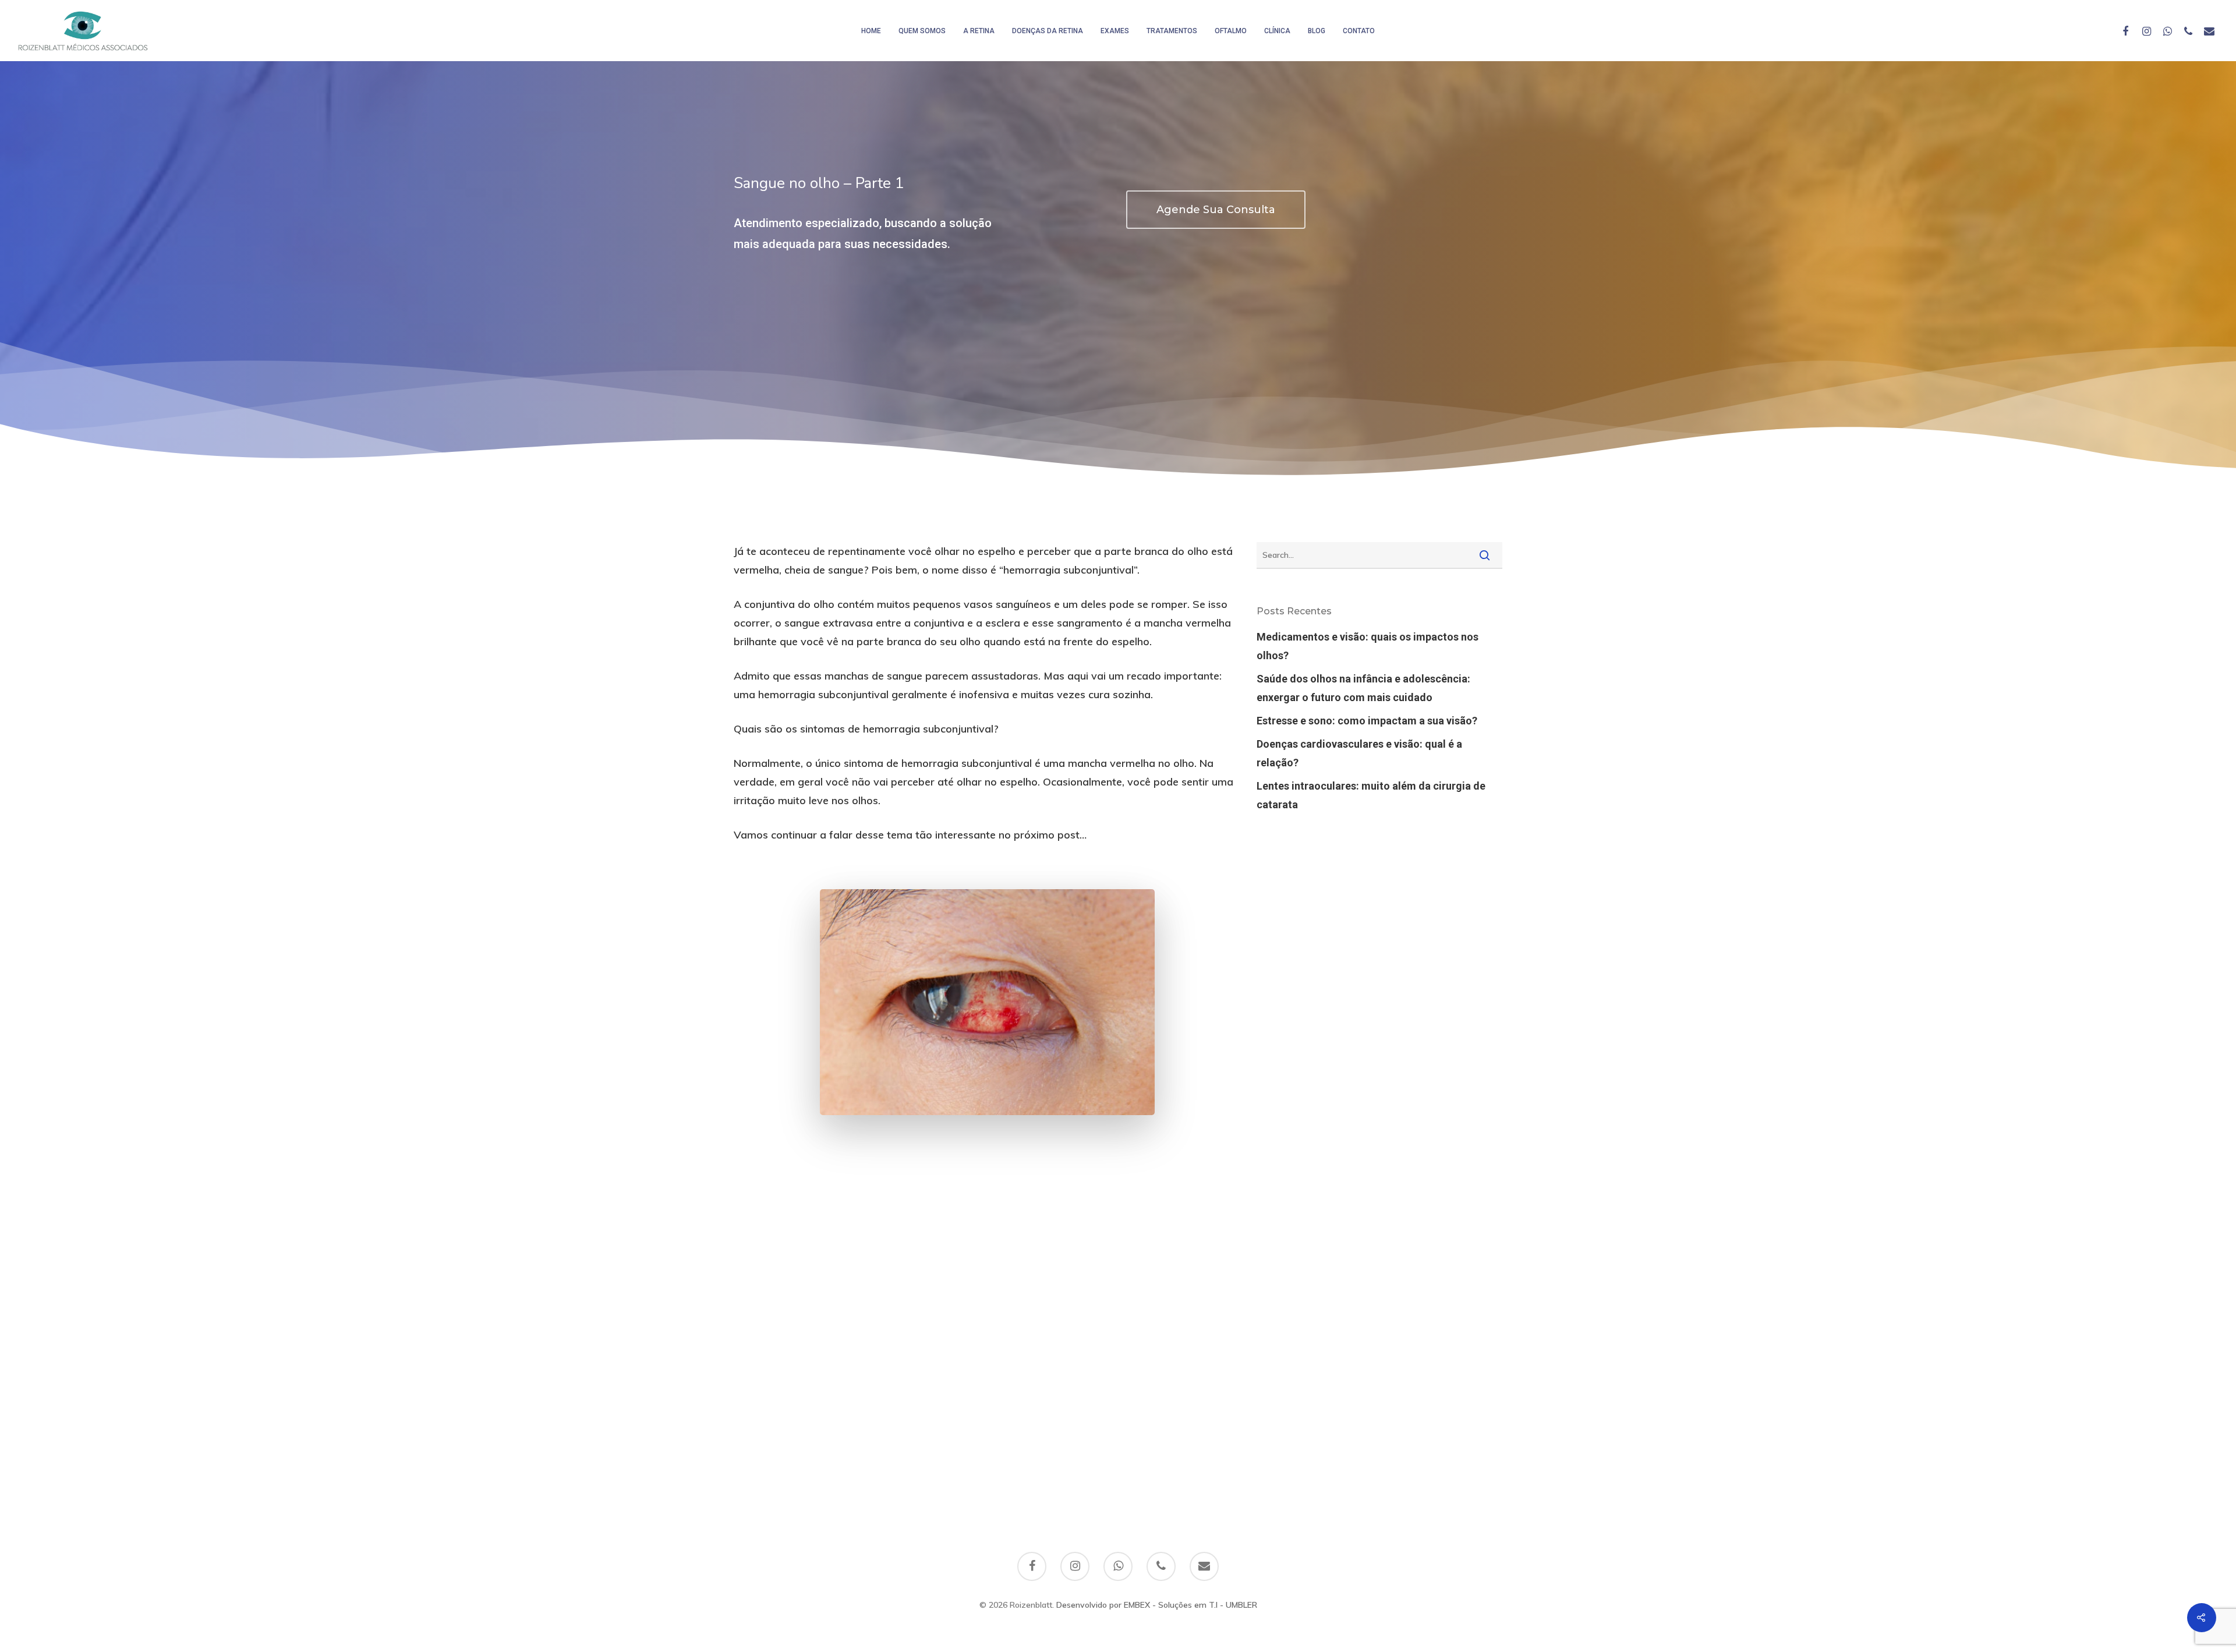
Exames (1115, 31)
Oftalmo (1231, 31)
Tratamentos (1172, 31)
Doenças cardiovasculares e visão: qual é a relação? (1359, 753)
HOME (871, 31)
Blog (1317, 31)
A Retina (979, 31)
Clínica (1277, 31)
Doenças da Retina (1048, 31)
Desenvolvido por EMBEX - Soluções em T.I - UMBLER (1157, 1605)
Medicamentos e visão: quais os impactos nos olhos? (1368, 646)
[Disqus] (1118, 1337)
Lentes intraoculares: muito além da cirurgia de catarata (1371, 795)
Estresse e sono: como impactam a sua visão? (1367, 721)
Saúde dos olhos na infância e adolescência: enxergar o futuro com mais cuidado (1363, 688)
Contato (1359, 31)
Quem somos (922, 31)
